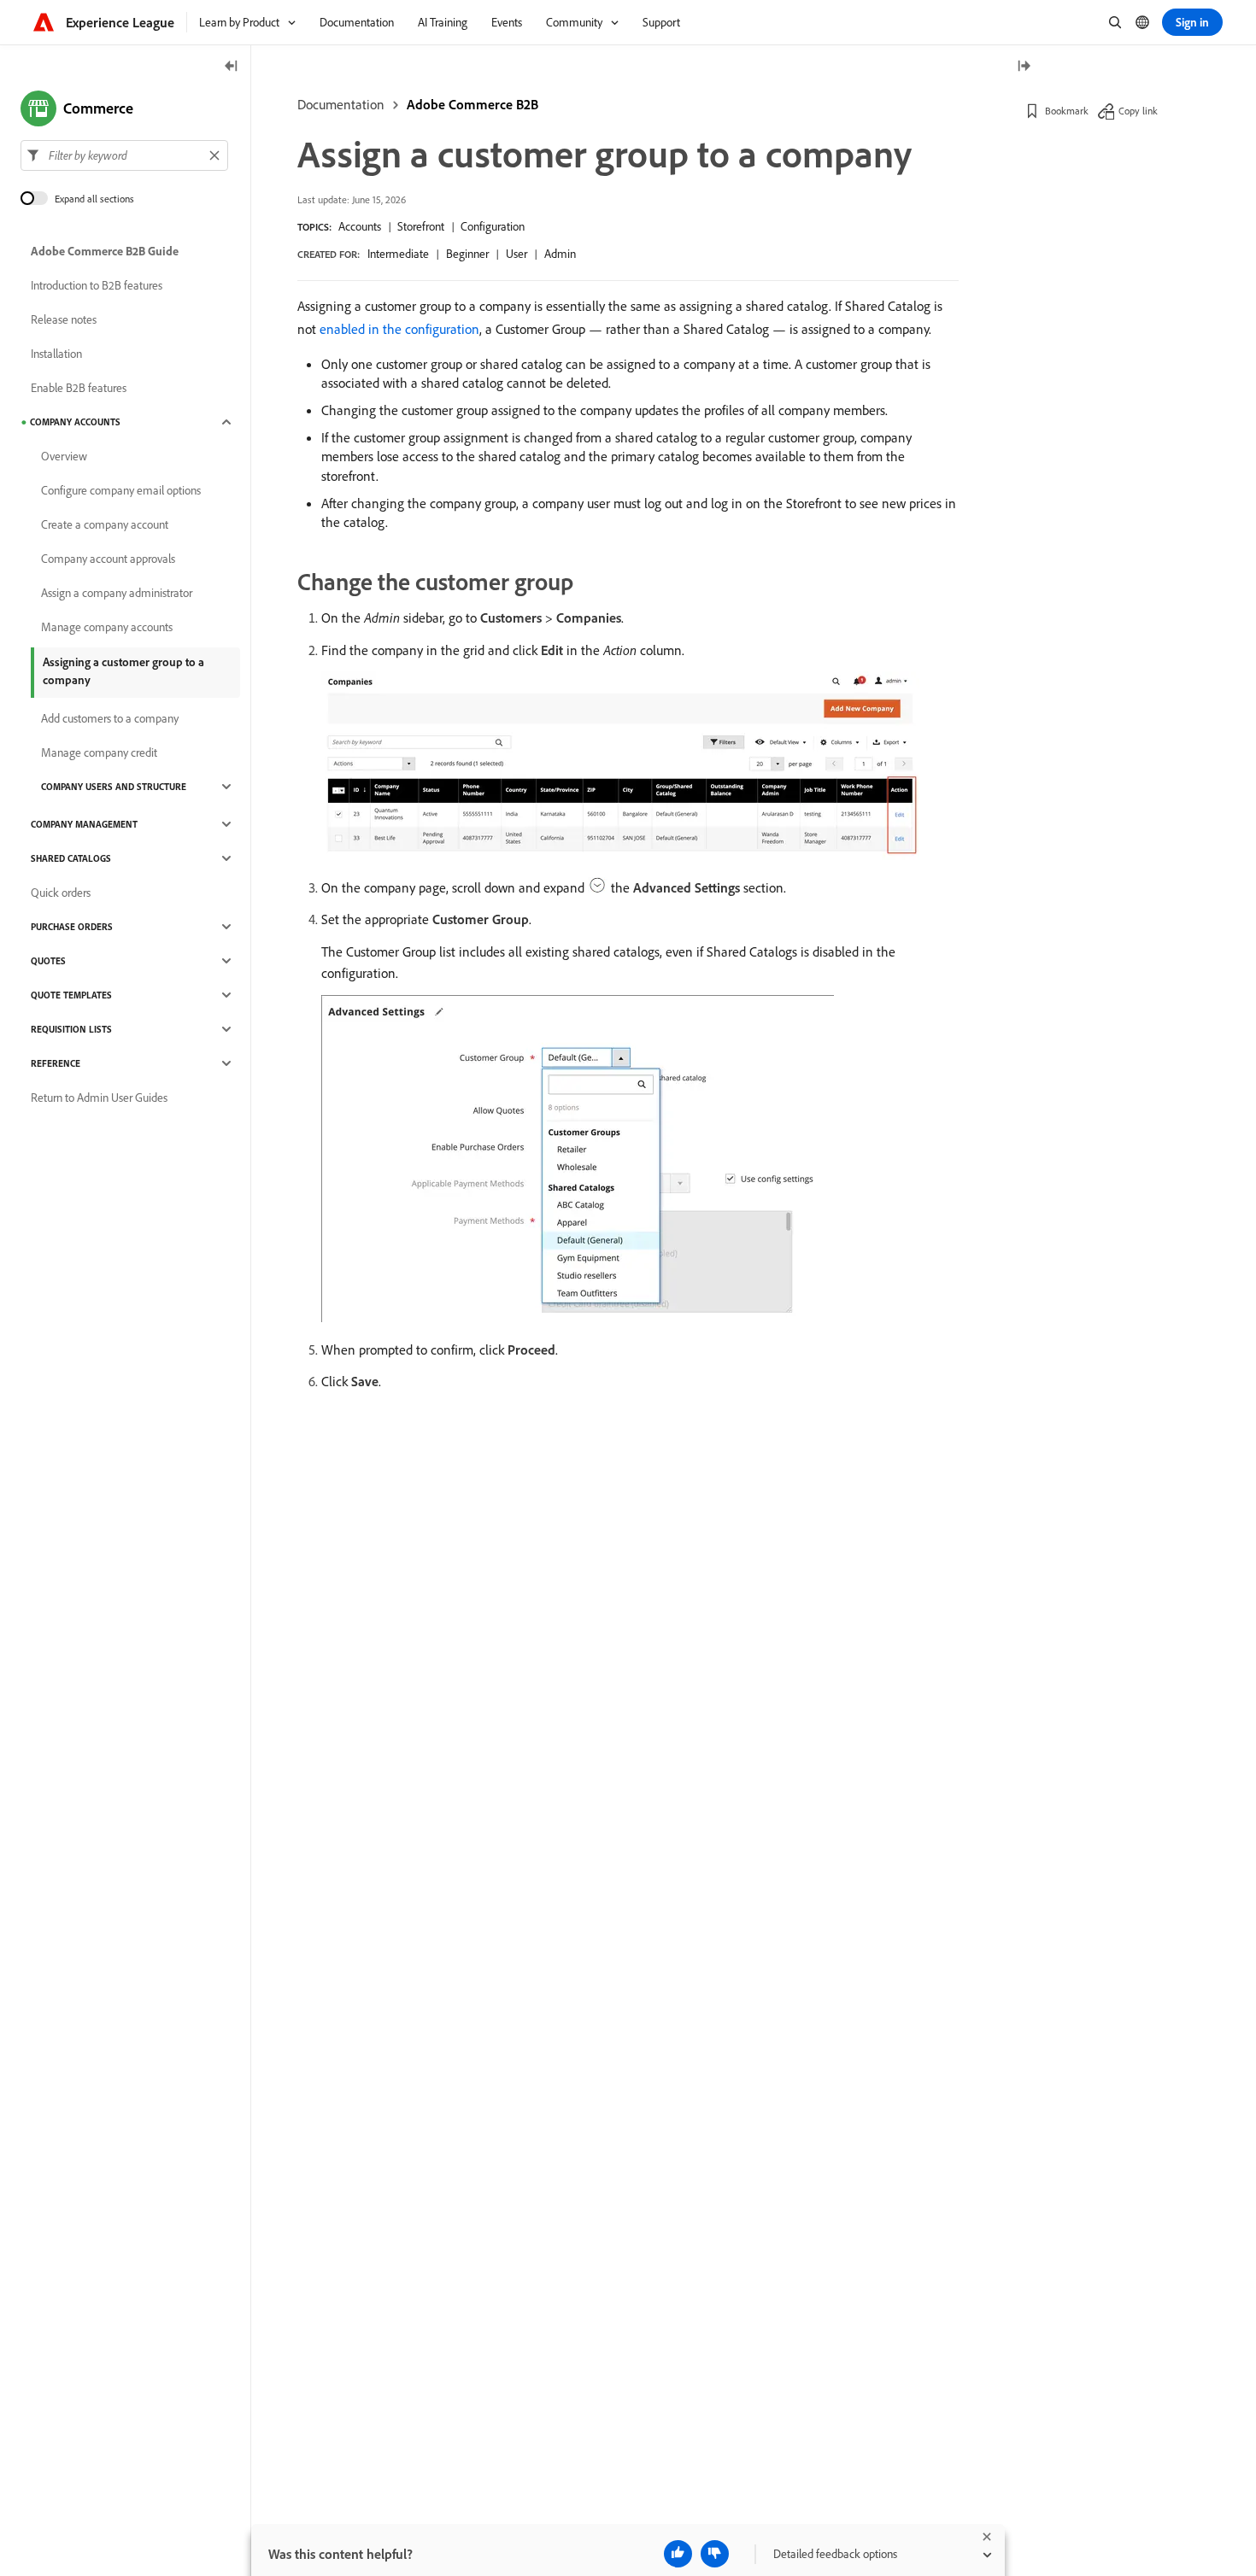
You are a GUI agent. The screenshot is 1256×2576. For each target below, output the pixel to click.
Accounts (360, 226)
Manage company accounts (107, 627)
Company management (84, 824)
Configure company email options (121, 490)
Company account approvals (108, 559)
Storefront (421, 226)
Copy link (1138, 111)
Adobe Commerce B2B (472, 104)
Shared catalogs (71, 858)
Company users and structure (114, 787)
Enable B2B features (79, 388)
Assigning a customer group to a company (123, 671)
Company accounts (75, 422)
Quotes (48, 961)
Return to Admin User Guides (99, 1098)
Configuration (493, 226)
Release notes (64, 319)
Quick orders (61, 893)
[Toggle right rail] (1024, 67)
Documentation (341, 104)
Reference (56, 1063)
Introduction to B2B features (97, 285)
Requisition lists (71, 1029)
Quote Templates (71, 995)
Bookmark (1067, 111)
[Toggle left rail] (232, 67)
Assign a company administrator (117, 593)
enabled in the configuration (399, 329)
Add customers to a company (110, 718)
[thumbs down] (715, 2554)
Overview (64, 456)
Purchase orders (72, 927)
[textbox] (124, 155)
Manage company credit (99, 752)
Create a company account (105, 524)
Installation (56, 354)
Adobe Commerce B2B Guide (105, 251)
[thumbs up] (678, 2554)
